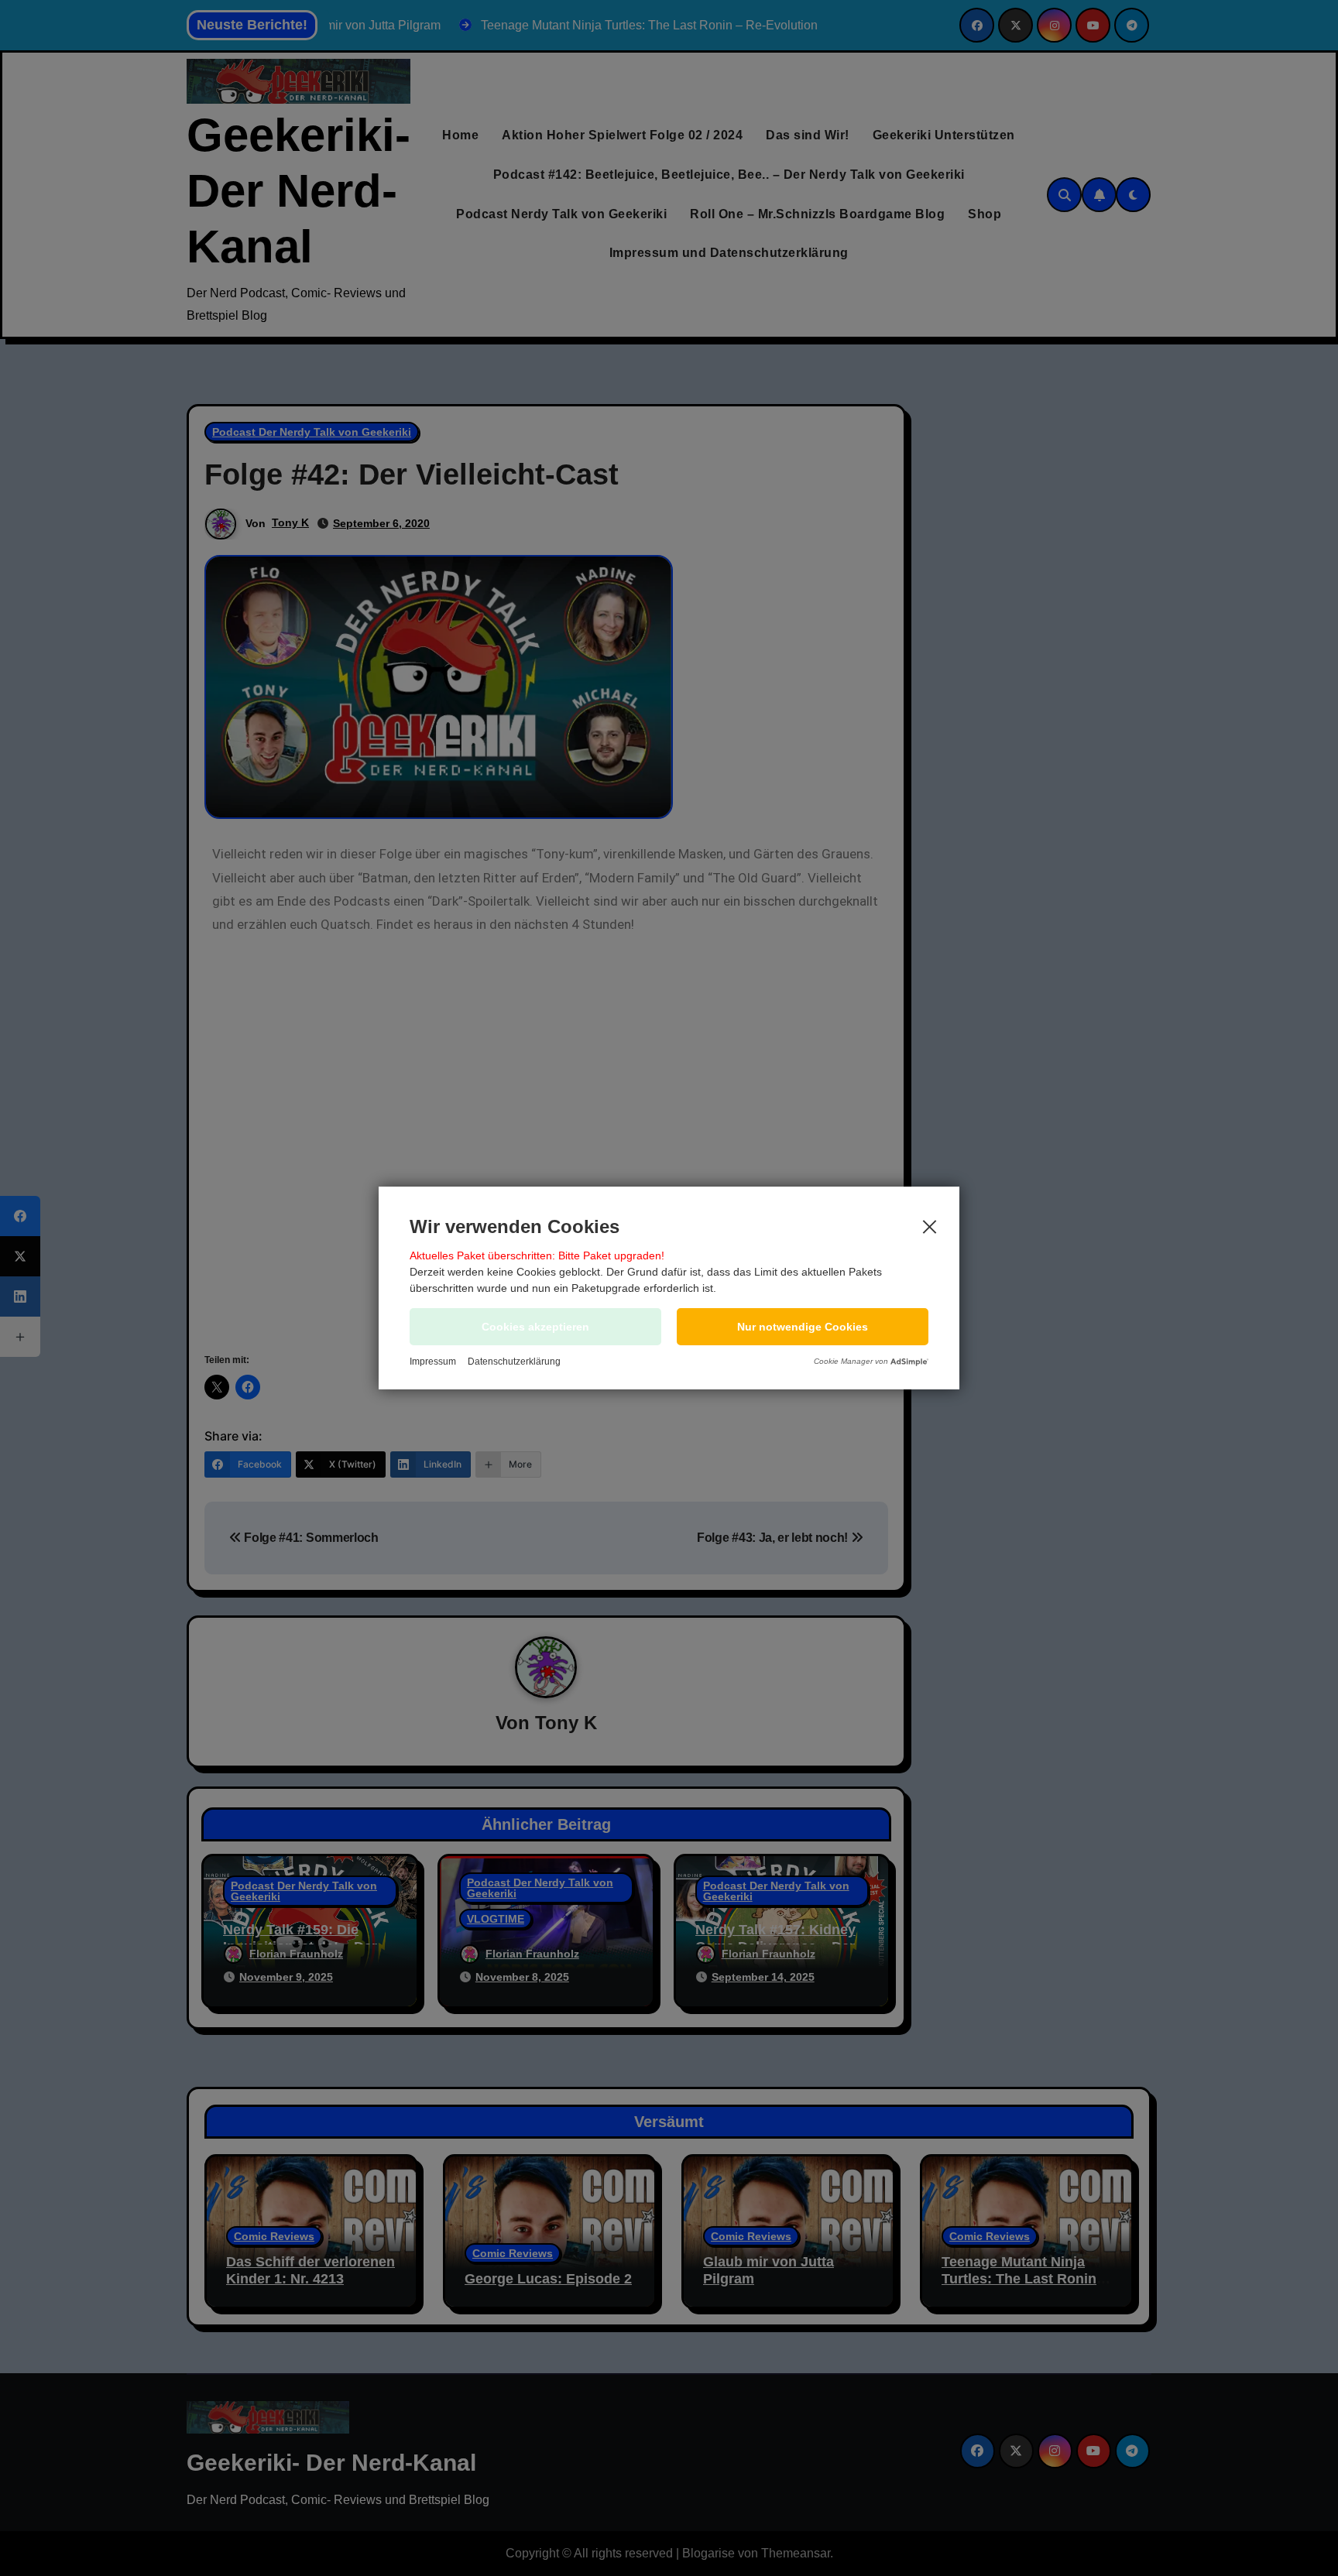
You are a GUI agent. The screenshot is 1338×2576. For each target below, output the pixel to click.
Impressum (433, 1362)
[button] (803, 1327)
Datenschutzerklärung (514, 1362)
